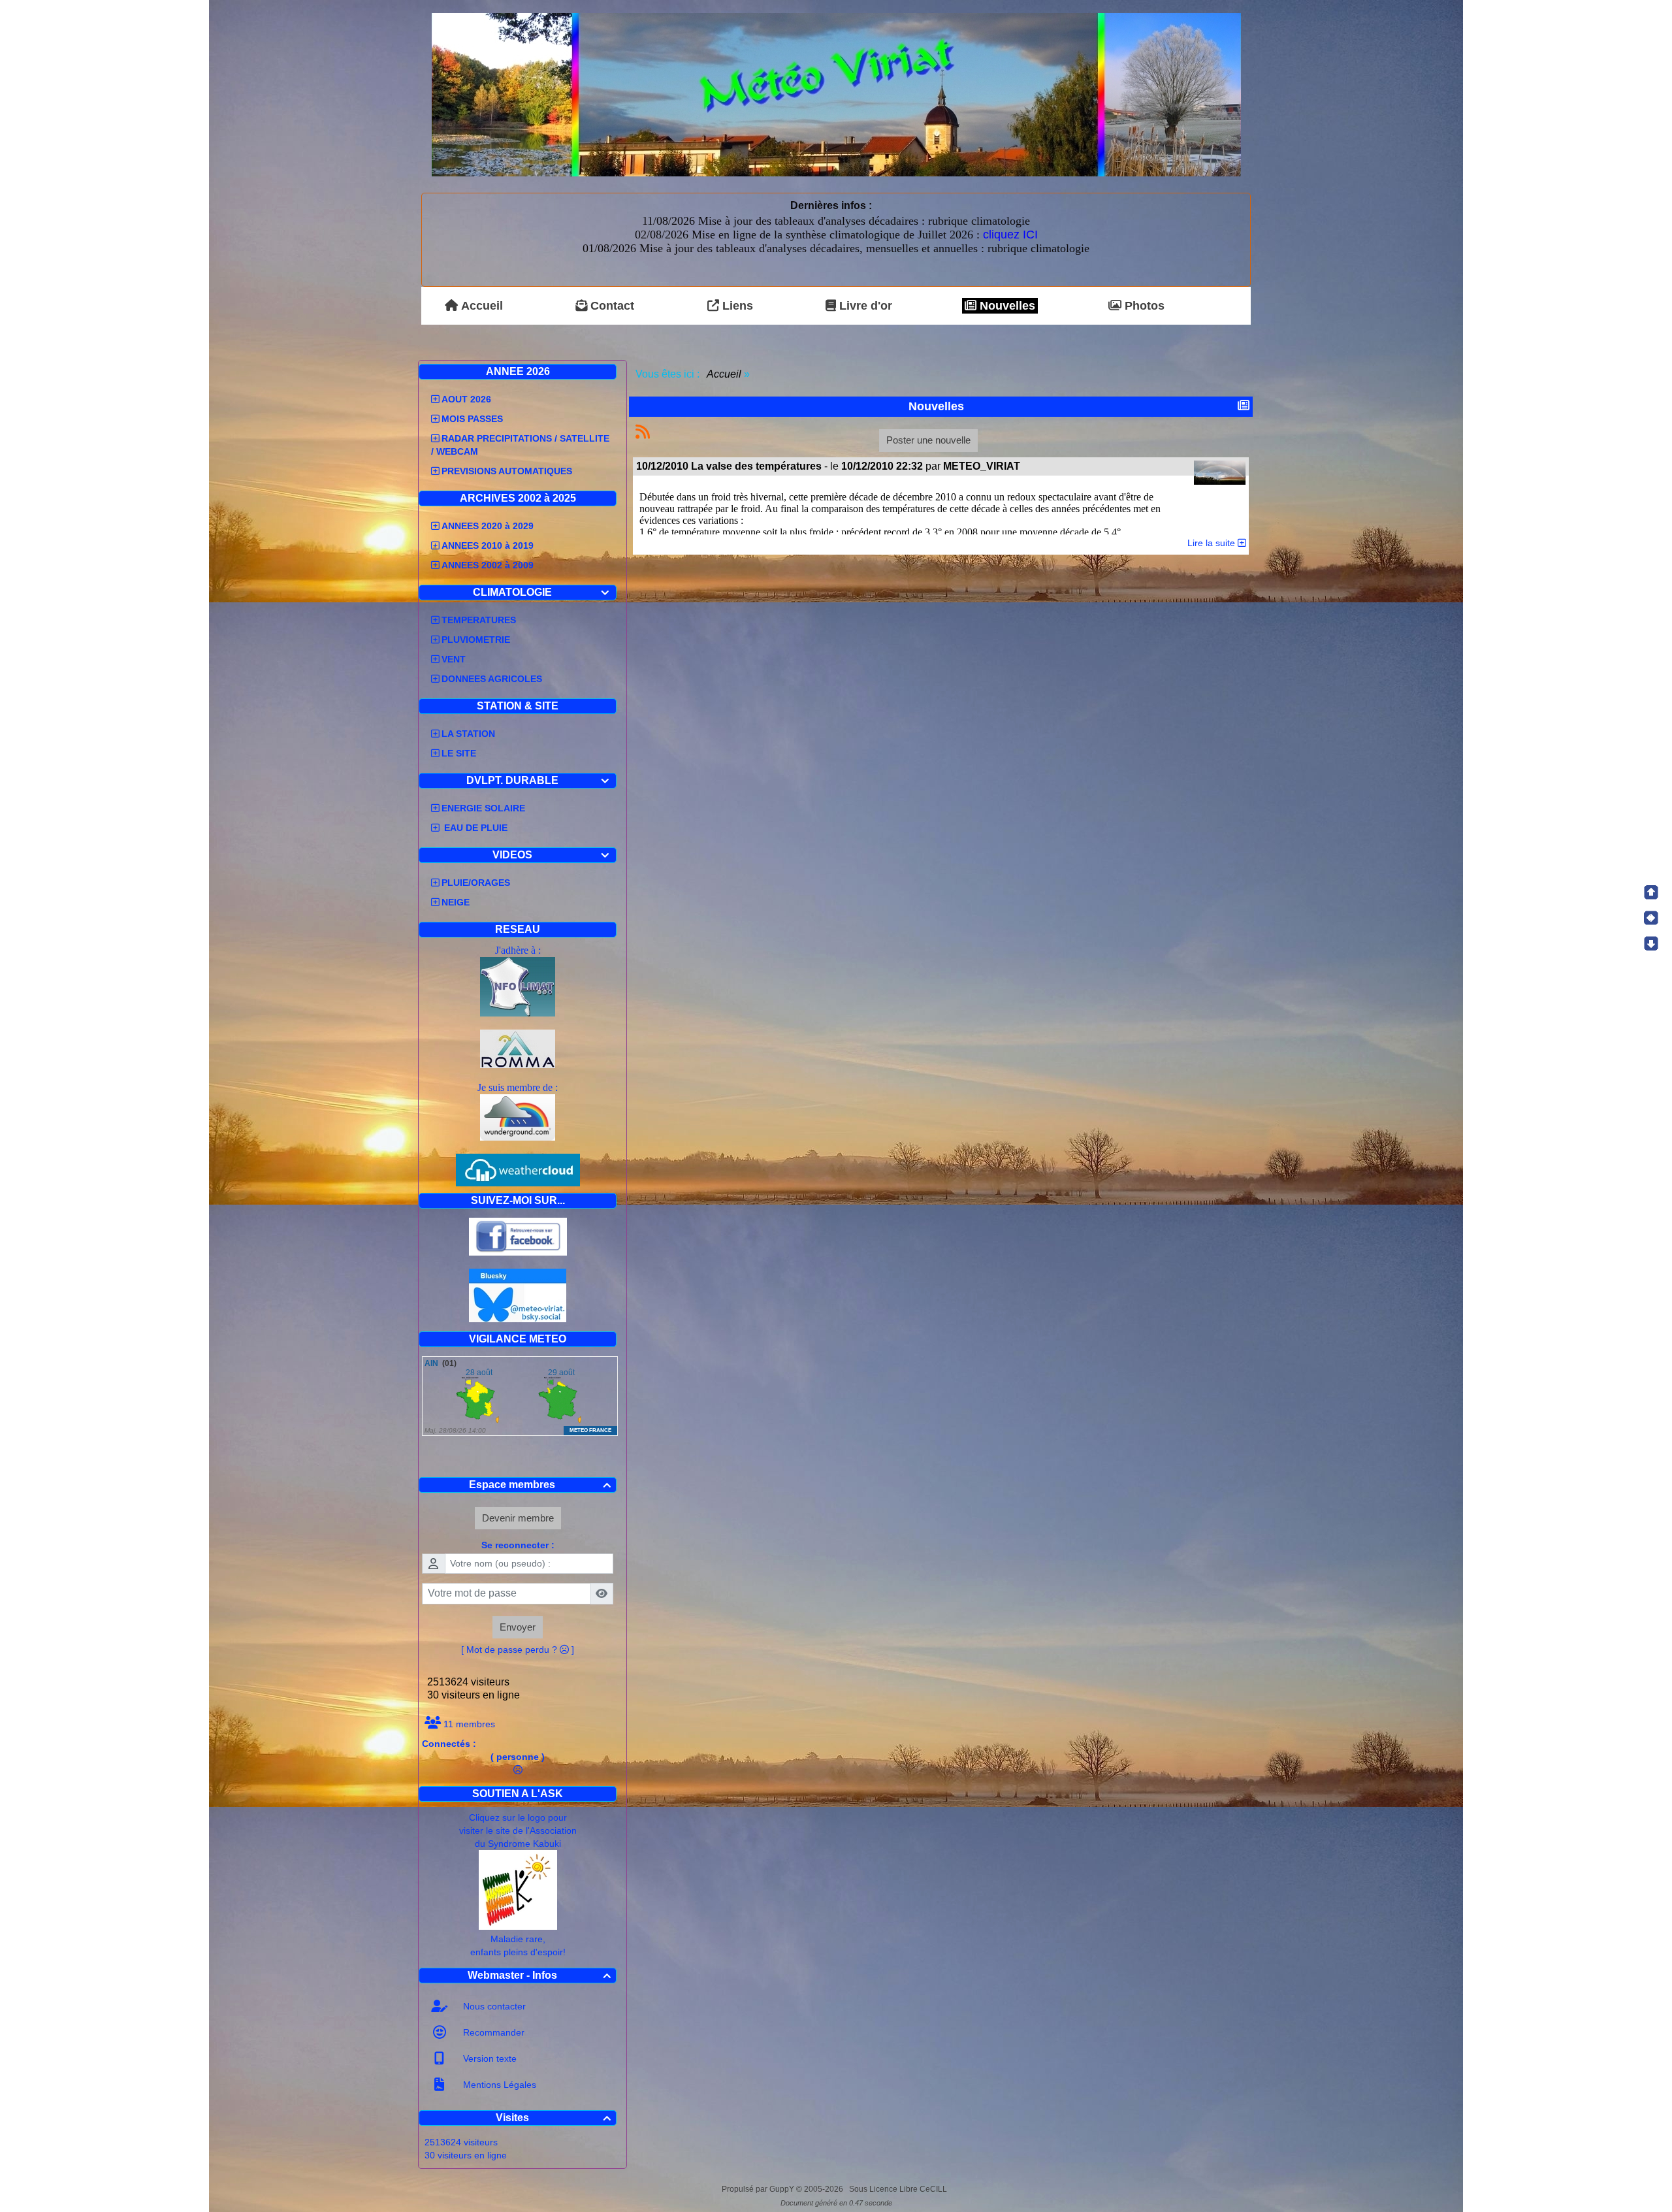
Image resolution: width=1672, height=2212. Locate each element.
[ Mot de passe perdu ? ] (518, 1650)
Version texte (489, 2058)
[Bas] (1651, 943)
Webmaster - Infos (539, 1975)
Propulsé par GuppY (759, 2189)
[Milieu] (1651, 918)
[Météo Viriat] (836, 94)
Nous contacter (493, 2006)
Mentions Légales (498, 2085)
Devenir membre (518, 1518)
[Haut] (1651, 892)
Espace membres (540, 1485)
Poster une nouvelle (928, 440)
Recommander (492, 2032)
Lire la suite (1213, 543)
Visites (554, 2118)
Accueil (724, 374)
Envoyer (518, 1627)
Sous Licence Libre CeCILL (899, 2189)
